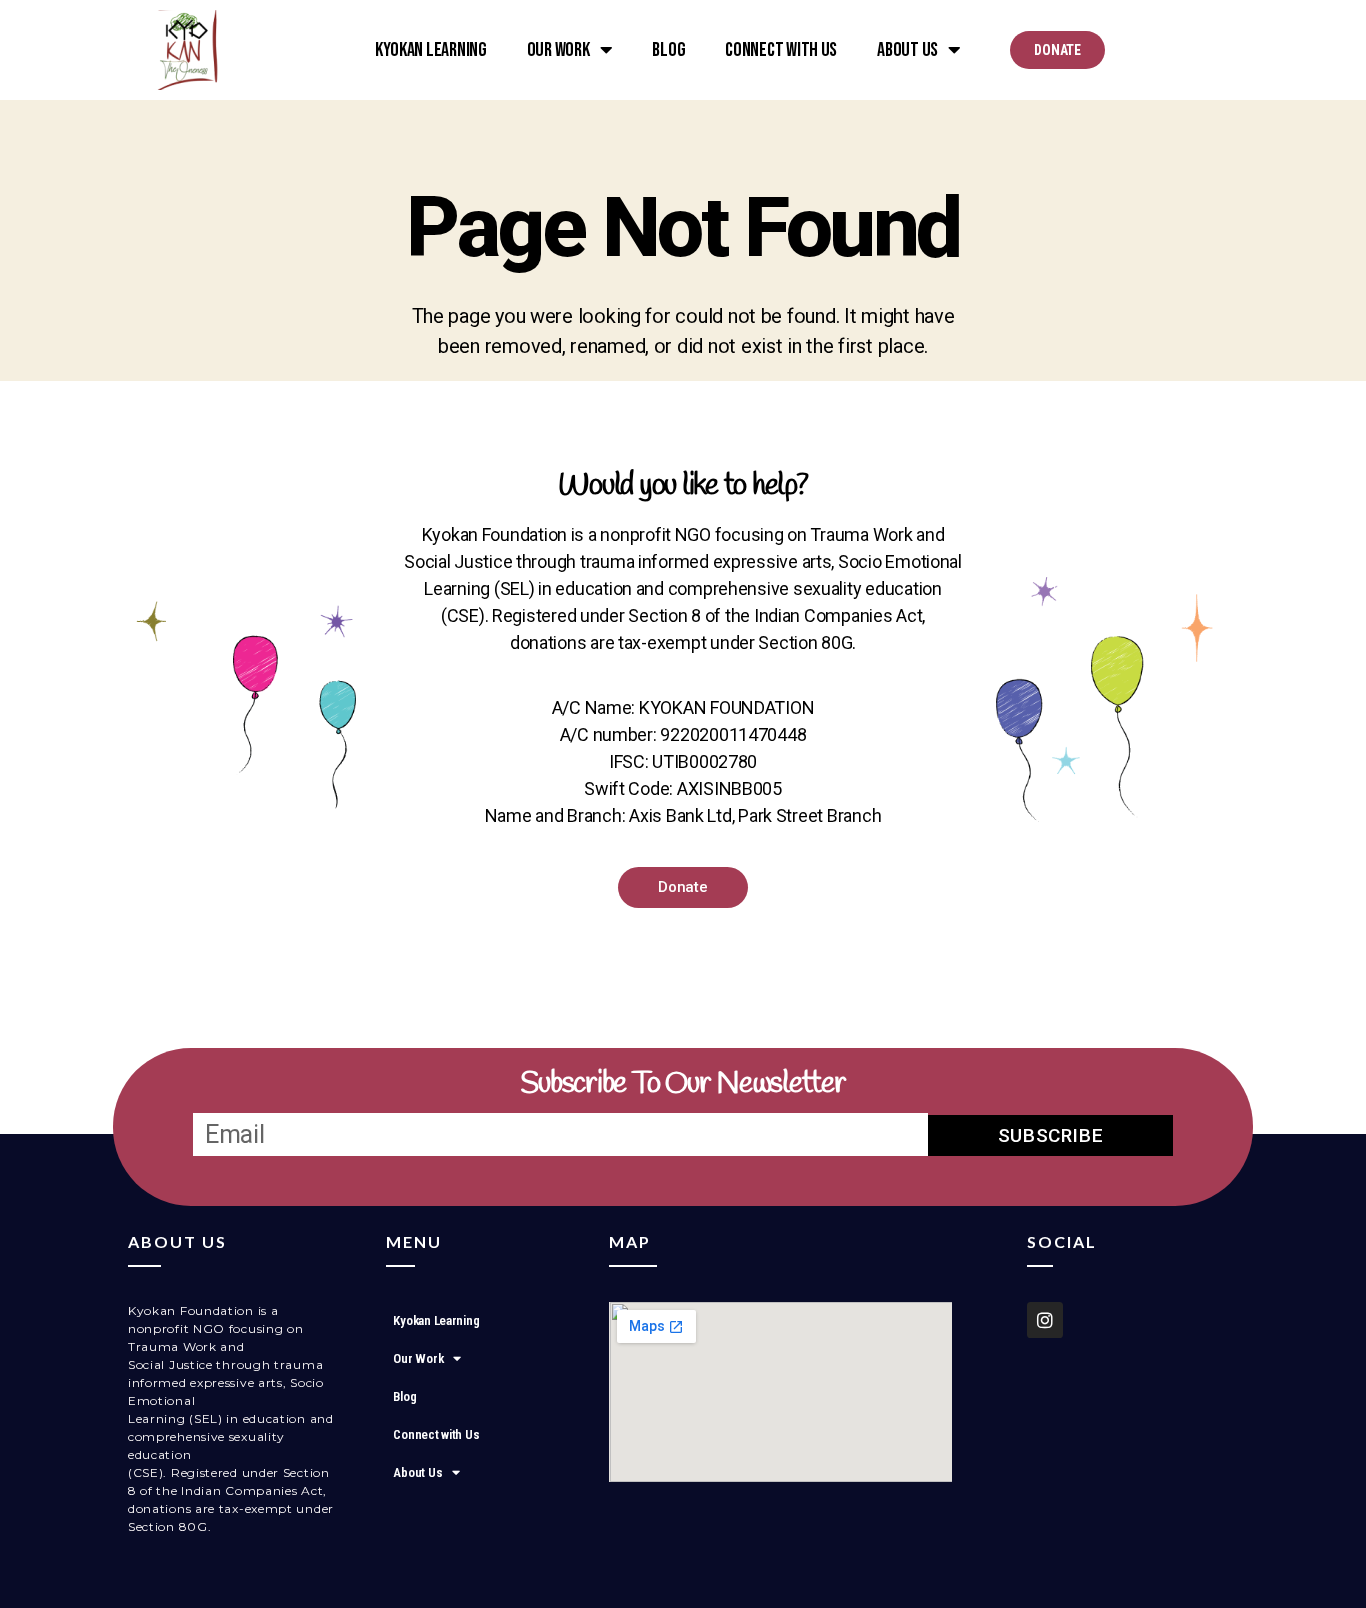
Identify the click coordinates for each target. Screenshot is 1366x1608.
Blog (668, 50)
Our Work (558, 50)
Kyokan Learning (431, 50)
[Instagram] (1045, 1320)
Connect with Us (781, 50)
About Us (907, 50)
